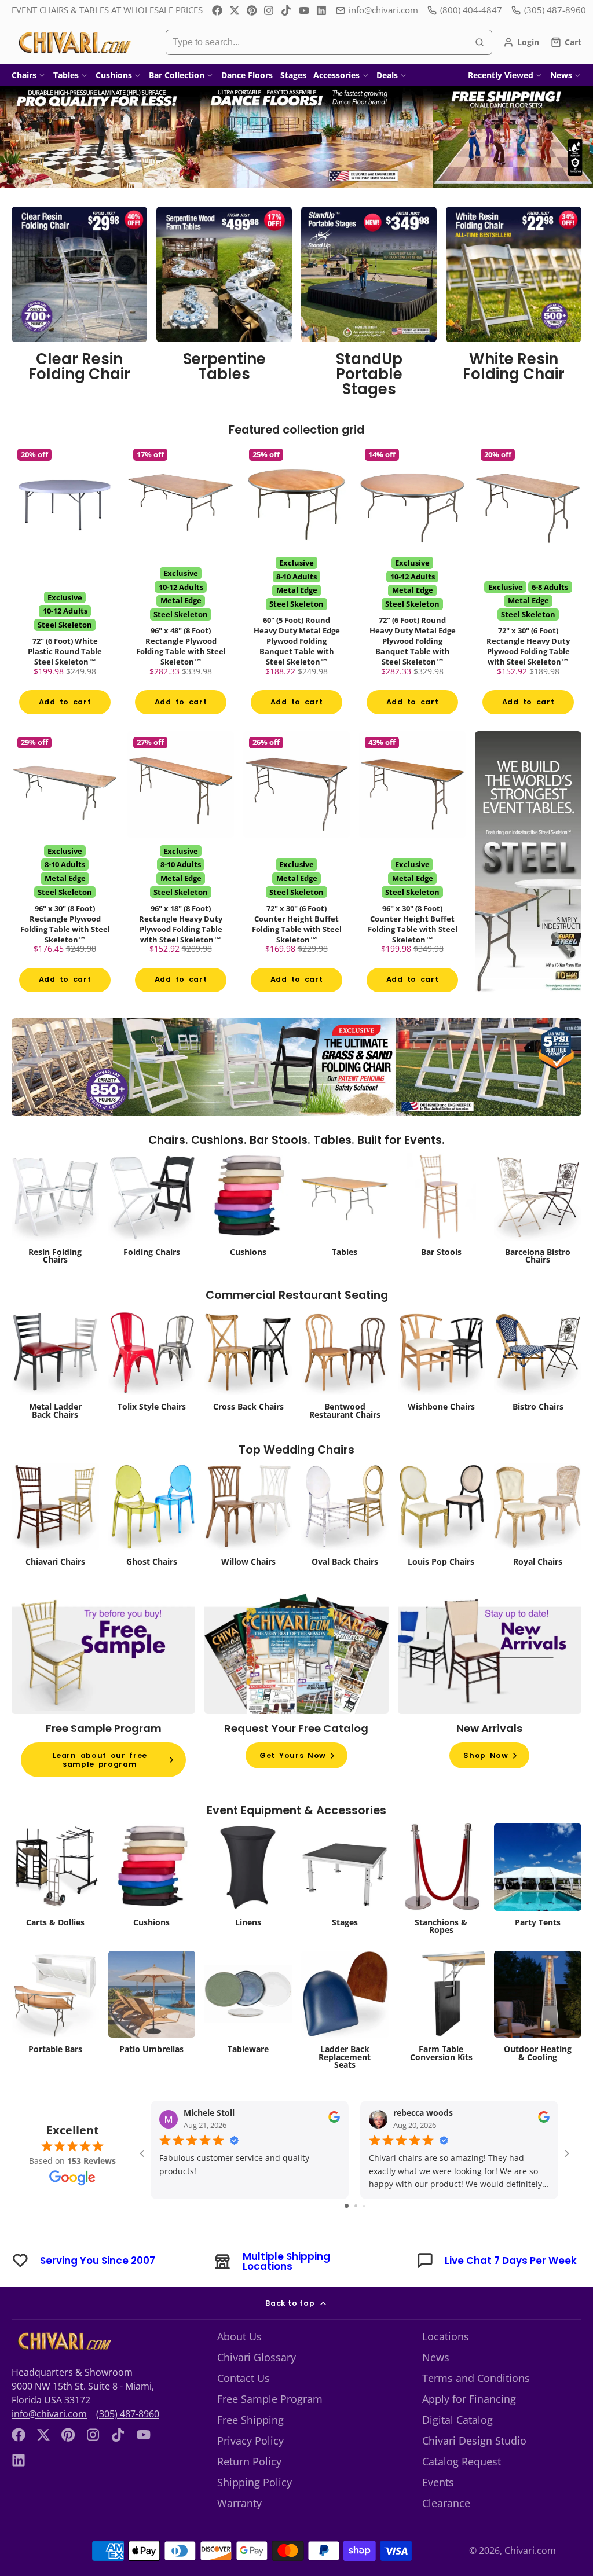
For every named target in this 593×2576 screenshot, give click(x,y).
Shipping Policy (255, 2482)
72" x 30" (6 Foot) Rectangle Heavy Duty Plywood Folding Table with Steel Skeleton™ (528, 583)
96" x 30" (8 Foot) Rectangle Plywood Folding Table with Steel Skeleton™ (65, 865)
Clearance (446, 2503)
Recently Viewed (501, 75)
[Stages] (345, 1878)
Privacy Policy (250, 2441)
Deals (387, 75)
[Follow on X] (235, 10)
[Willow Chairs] (248, 1518)
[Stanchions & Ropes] (442, 1882)
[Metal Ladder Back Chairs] (55, 1367)
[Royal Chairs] (538, 1518)
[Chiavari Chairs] (55, 1518)
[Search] (479, 42)
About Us (239, 2336)
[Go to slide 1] (347, 2206)
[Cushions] (248, 1208)
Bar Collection (177, 75)
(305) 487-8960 (128, 2414)
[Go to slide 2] (356, 2206)
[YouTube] (304, 10)
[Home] (74, 42)
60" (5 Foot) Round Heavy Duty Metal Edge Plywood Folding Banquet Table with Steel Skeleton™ (296, 583)
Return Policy (249, 2461)
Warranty (239, 2503)
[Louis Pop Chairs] (442, 1518)
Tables (66, 75)
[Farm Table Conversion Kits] (442, 2010)
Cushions (114, 75)
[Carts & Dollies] (55, 1878)
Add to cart (65, 702)
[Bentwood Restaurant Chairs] (345, 1367)
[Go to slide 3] (364, 2206)
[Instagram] (269, 10)
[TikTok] (287, 10)
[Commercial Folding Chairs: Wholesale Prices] (152, 1208)
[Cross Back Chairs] (248, 1363)
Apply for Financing (469, 2399)
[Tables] (345, 1208)
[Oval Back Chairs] (345, 1518)
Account (521, 42)
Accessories (336, 75)
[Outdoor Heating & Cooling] (538, 2010)
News (561, 75)
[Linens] (248, 1878)
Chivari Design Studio (474, 2441)
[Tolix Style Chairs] (152, 1363)
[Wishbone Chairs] (442, 1363)
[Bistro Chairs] (538, 1363)
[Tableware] (248, 2006)
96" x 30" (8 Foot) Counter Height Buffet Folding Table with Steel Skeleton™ (412, 865)
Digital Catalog (457, 2420)
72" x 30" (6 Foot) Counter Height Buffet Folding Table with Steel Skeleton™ (296, 865)
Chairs (24, 75)
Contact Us (244, 2378)
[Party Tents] (538, 1878)
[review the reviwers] (334, 2120)
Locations (446, 2336)
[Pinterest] (252, 10)
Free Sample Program (270, 2399)
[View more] (296, 137)
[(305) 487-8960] (549, 10)
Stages (293, 75)
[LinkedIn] (321, 10)
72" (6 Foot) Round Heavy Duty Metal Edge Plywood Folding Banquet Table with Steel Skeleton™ (412, 583)
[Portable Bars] (55, 2006)
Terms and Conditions (476, 2378)
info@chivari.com (383, 10)
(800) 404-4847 (471, 10)
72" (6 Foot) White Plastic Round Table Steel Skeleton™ (65, 583)
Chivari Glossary (257, 2357)
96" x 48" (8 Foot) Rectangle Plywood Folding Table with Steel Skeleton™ (181, 583)
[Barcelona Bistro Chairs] (538, 1212)
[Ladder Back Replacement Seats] (345, 2014)
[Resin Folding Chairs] (55, 1212)
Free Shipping (250, 2420)
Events (438, 2482)
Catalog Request (462, 2461)
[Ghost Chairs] (152, 1518)
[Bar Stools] (442, 1208)
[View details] (79, 306)
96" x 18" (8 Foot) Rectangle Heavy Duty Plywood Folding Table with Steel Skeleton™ (181, 865)
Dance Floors (247, 75)
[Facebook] (217, 10)
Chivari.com (530, 2551)
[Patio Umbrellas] (152, 2006)
